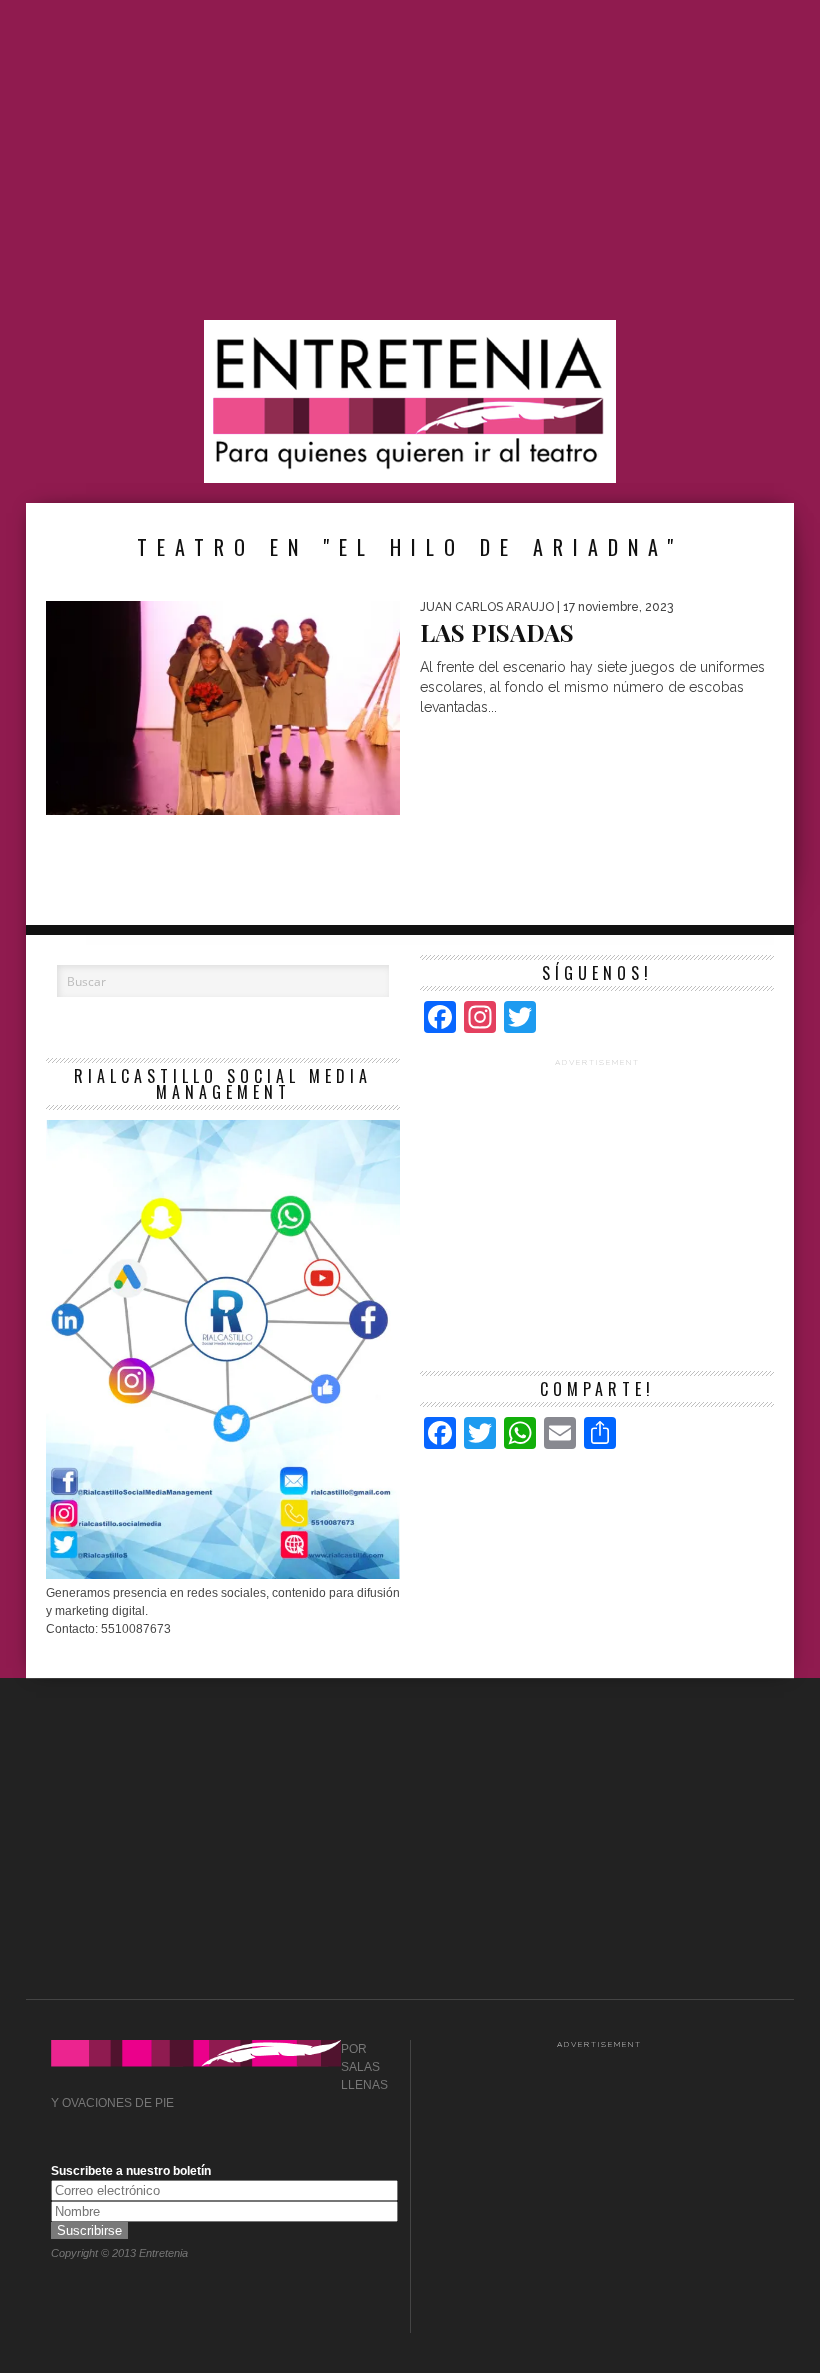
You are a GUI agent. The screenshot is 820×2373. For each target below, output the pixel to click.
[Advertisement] (410, 160)
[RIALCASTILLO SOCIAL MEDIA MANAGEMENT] (223, 1575)
